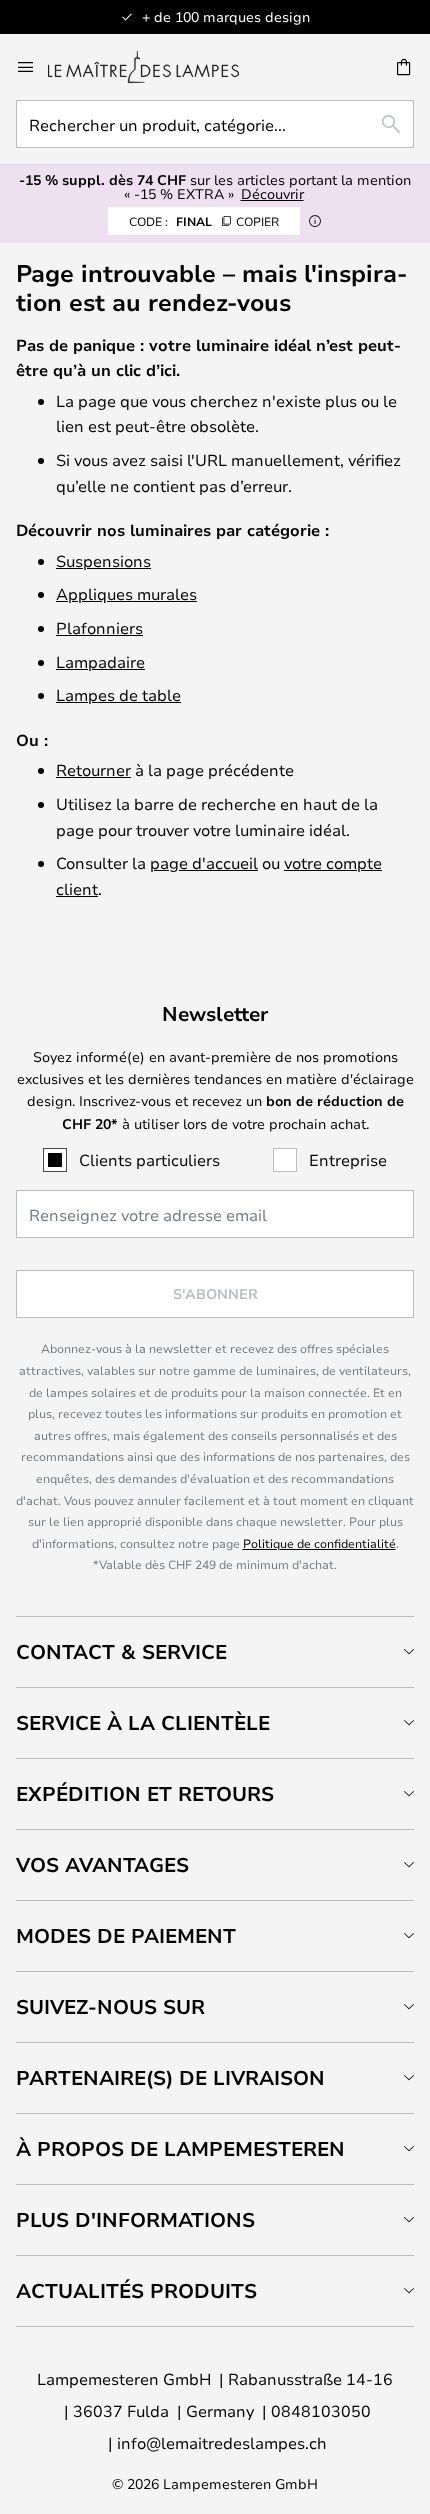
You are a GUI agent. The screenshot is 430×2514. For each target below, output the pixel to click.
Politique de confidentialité (319, 1543)
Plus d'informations (135, 2219)
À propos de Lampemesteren (180, 2148)
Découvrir (272, 193)
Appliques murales (126, 593)
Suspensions (103, 560)
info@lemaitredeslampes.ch (222, 2442)
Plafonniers (99, 627)
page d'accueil (204, 862)
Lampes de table (118, 694)
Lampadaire (100, 661)
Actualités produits (136, 2290)
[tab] (215, 1651)
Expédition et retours (145, 1793)
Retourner (93, 769)
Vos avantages (102, 1864)
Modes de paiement (126, 1935)
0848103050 (321, 2410)
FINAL (204, 221)
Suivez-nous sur (110, 2006)
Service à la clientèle (143, 1722)
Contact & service (121, 1651)
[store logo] (155, 67)
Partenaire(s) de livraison (170, 2077)
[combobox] (215, 124)
